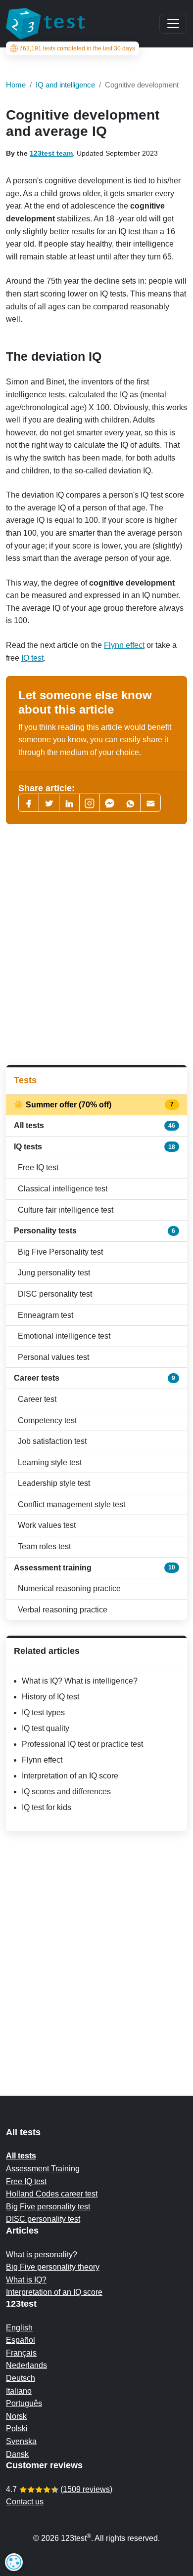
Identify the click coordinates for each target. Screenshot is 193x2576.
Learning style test (50, 1462)
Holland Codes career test (52, 2194)
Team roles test (44, 1546)
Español (21, 2340)
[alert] (14, 2562)
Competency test (47, 1420)
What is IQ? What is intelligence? (80, 1681)
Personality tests (95, 1231)
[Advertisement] (96, 945)
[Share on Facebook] (29, 803)
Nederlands (26, 2365)
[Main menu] (173, 24)
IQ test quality (46, 1728)
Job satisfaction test (52, 1441)
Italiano (19, 2391)
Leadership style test (54, 1483)
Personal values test (53, 1357)
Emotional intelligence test (64, 1336)
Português (24, 2403)
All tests (95, 1125)
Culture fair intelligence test (66, 1210)
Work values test (47, 1525)
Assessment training (95, 1568)
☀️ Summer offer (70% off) (95, 1105)
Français (21, 2353)
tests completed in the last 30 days (77, 48)
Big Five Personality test (60, 1252)
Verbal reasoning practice (63, 1610)
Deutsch (21, 2378)
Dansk (17, 2454)
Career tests (95, 1378)
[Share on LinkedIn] (69, 803)
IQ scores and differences (66, 1792)
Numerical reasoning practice (69, 1588)
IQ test (32, 658)
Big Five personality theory (53, 2267)
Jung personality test (54, 1273)
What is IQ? (26, 2280)
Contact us (25, 2502)
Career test (37, 1399)
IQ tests (95, 1147)
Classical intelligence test (63, 1189)
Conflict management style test (72, 1504)
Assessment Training (43, 2169)
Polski (17, 2428)
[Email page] (150, 803)
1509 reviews (86, 2489)
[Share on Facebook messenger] (110, 803)
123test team (51, 153)
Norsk (16, 2416)
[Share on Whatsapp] (130, 803)
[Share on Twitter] (49, 803)
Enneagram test (46, 1315)
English (19, 2328)
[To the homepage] (46, 24)
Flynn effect (124, 645)
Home (16, 85)
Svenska (21, 2441)
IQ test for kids (47, 1807)
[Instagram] (90, 803)
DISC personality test (55, 1294)
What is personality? (42, 2255)
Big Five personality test (48, 2207)
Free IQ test (38, 1167)
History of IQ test (50, 1697)
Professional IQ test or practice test (82, 1744)
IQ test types (43, 1712)
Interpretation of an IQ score (70, 1776)
